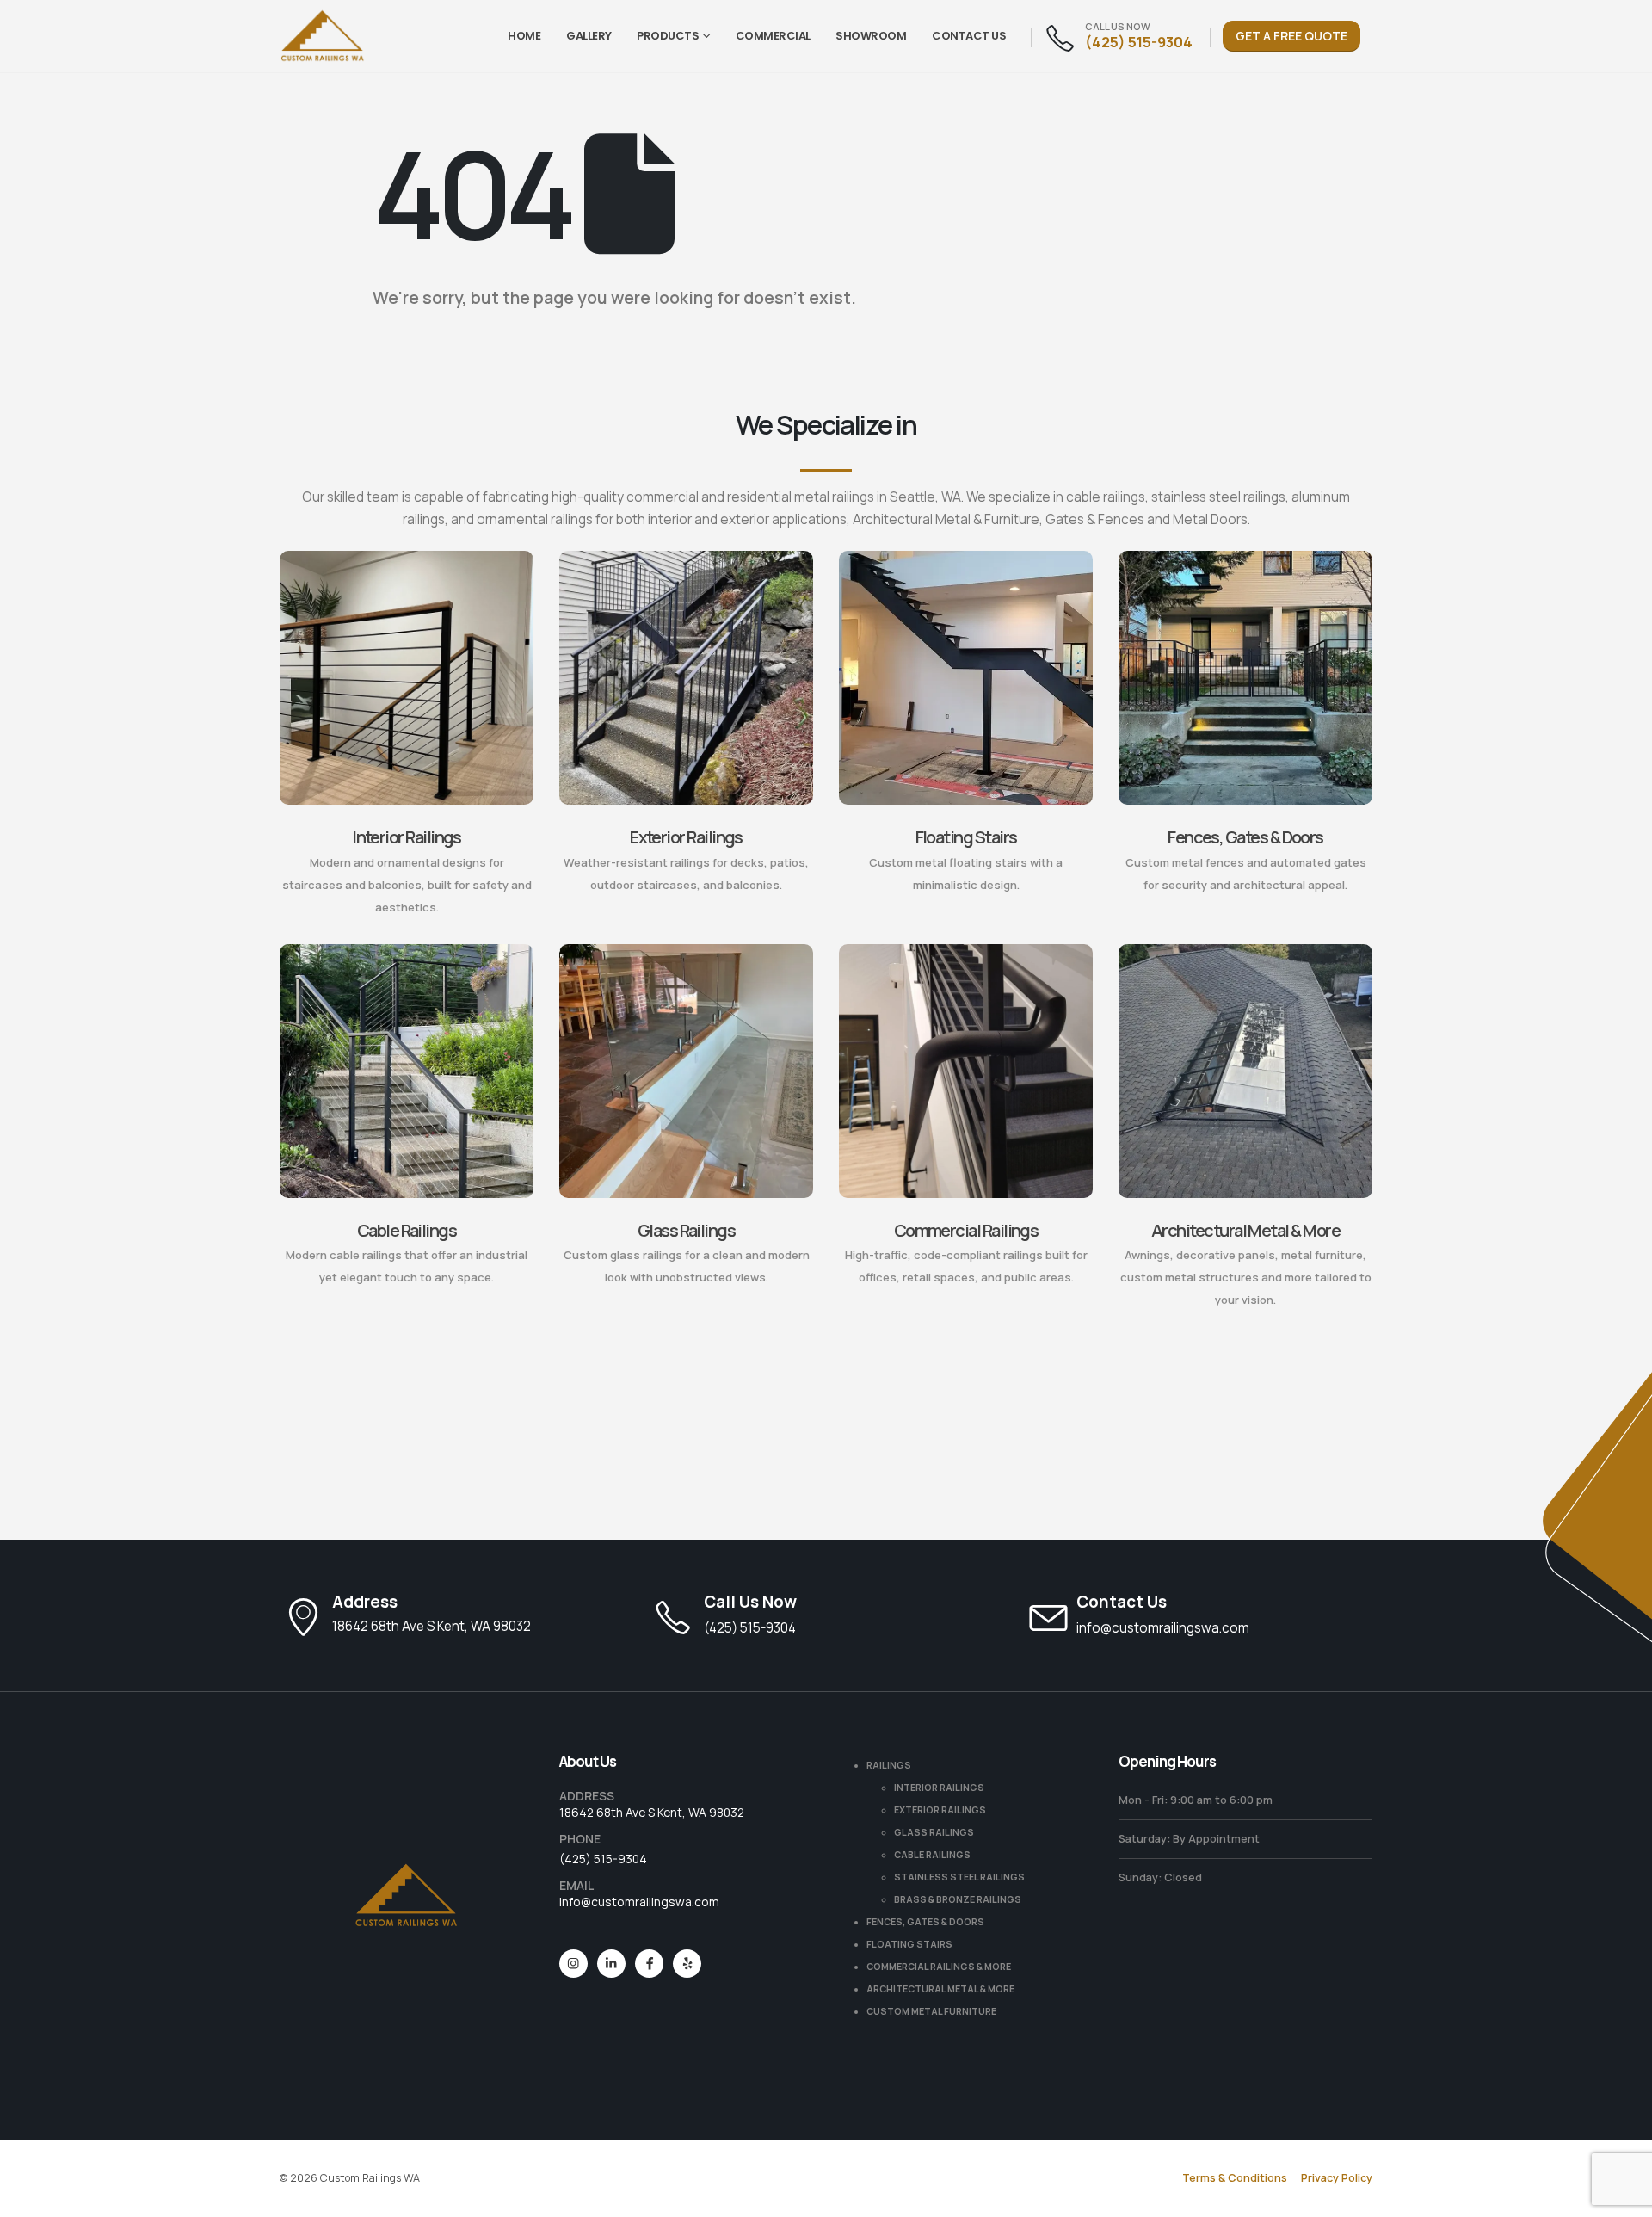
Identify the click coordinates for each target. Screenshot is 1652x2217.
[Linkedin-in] (611, 1964)
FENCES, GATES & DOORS (925, 1922)
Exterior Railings (686, 837)
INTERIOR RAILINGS (939, 1788)
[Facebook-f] (649, 1964)
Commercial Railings (966, 1230)
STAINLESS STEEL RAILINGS (959, 1877)
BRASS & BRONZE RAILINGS (958, 1899)
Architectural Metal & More (1245, 1230)
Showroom (871, 36)
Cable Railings (407, 1230)
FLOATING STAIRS (909, 1944)
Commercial (773, 36)
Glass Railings (686, 1230)
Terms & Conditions (1235, 2178)
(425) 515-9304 (603, 1859)
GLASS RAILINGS (934, 1832)
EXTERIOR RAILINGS (940, 1810)
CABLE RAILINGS (932, 1855)
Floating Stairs (966, 837)
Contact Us (969, 36)
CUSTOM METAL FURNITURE (931, 2011)
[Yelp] (687, 1964)
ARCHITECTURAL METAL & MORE (940, 1989)
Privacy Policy (1337, 2178)
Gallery (589, 36)
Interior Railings (407, 837)
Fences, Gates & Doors (1245, 837)
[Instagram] (573, 1964)
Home (524, 36)
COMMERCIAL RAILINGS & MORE (939, 1967)
